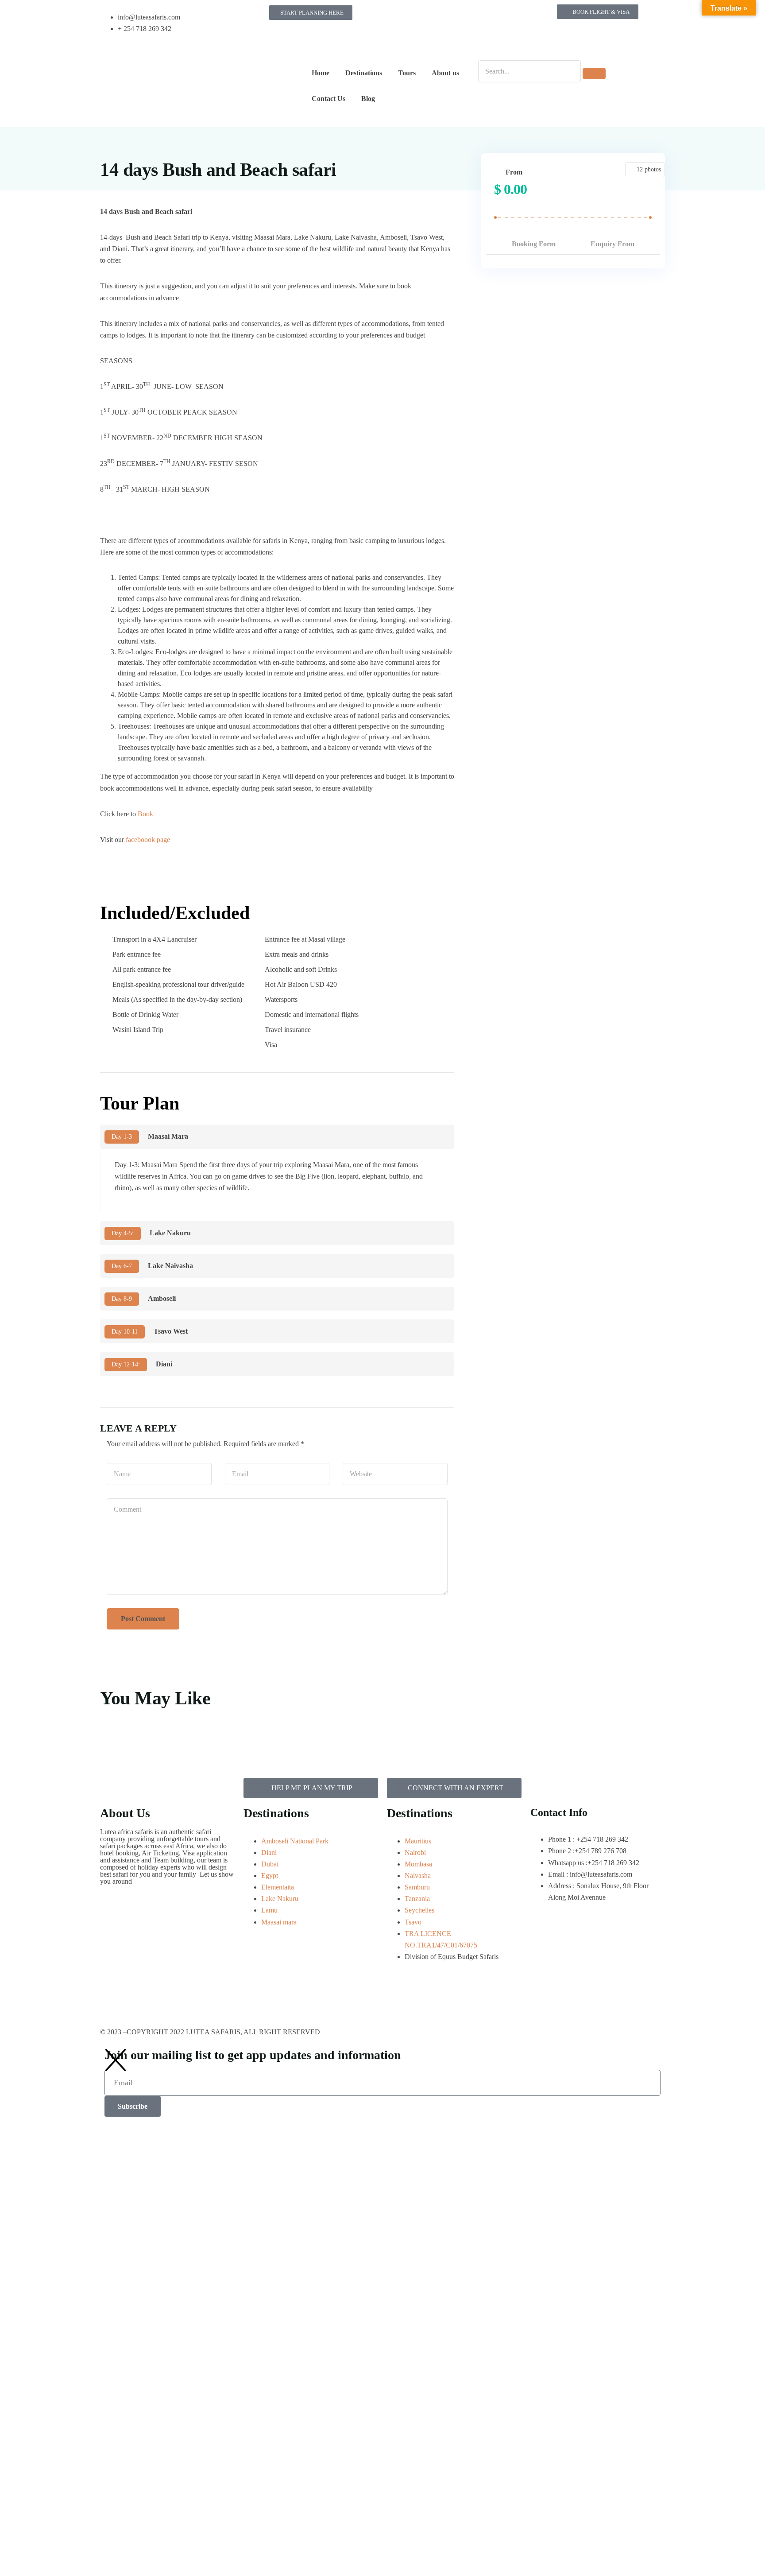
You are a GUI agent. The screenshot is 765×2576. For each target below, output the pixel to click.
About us (445, 73)
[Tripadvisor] (470, 16)
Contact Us (328, 99)
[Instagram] (422, 16)
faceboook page (149, 840)
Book (146, 814)
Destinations (364, 73)
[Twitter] (446, 16)
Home (321, 73)
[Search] (594, 74)
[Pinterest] (494, 16)
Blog (368, 99)
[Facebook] (398, 16)
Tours (407, 73)
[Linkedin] (398, 41)
